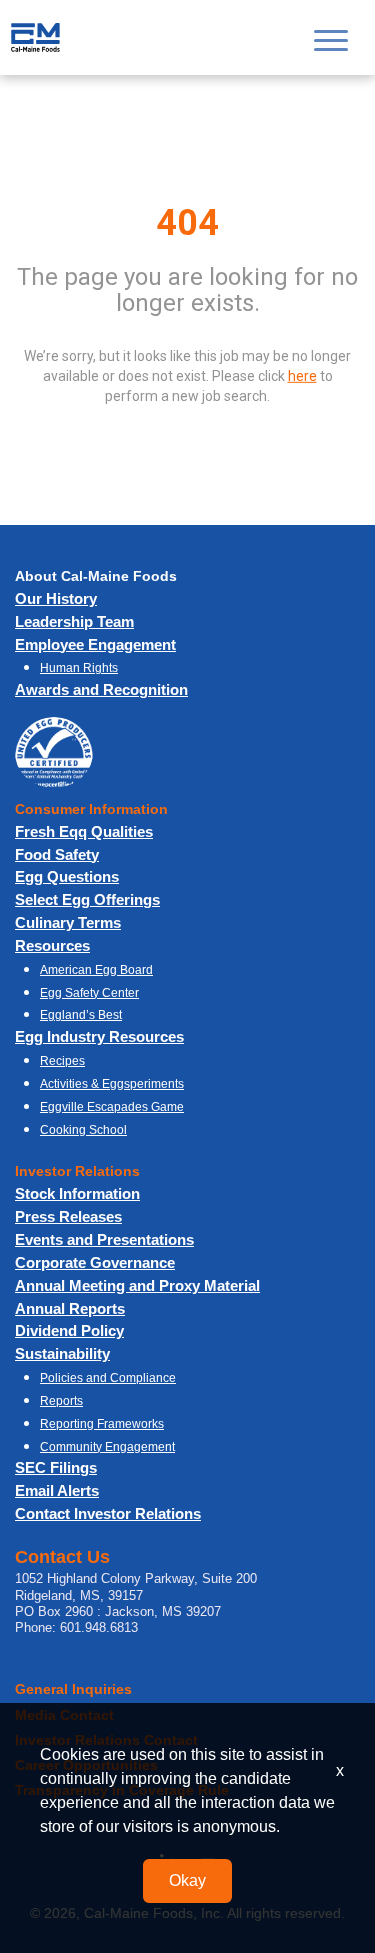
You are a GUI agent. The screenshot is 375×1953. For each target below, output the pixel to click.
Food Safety (57, 854)
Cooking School (83, 1130)
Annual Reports (70, 1308)
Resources (52, 945)
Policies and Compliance (108, 1378)
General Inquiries (73, 1689)
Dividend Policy (69, 1330)
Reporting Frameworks (102, 1424)
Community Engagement (107, 1447)
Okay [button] (187, 1880)
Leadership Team (74, 621)
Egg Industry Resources (99, 1036)
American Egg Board (96, 970)
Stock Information (77, 1193)
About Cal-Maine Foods (96, 576)
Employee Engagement (95, 644)
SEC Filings (56, 1467)
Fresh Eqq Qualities (84, 831)
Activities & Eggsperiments (112, 1084)
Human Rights (79, 668)
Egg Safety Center (89, 993)
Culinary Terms (68, 922)
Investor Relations (77, 1171)
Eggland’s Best (81, 1015)
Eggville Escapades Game (112, 1107)
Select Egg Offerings (87, 899)
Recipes (62, 1061)
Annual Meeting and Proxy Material (137, 1285)
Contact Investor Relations (108, 1513)
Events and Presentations (104, 1239)
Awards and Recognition (101, 689)
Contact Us (62, 1557)
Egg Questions (67, 876)
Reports (61, 1401)
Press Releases (68, 1216)
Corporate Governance (95, 1262)
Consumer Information (91, 809)
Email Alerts (57, 1490)
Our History (56, 598)
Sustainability (62, 1353)
